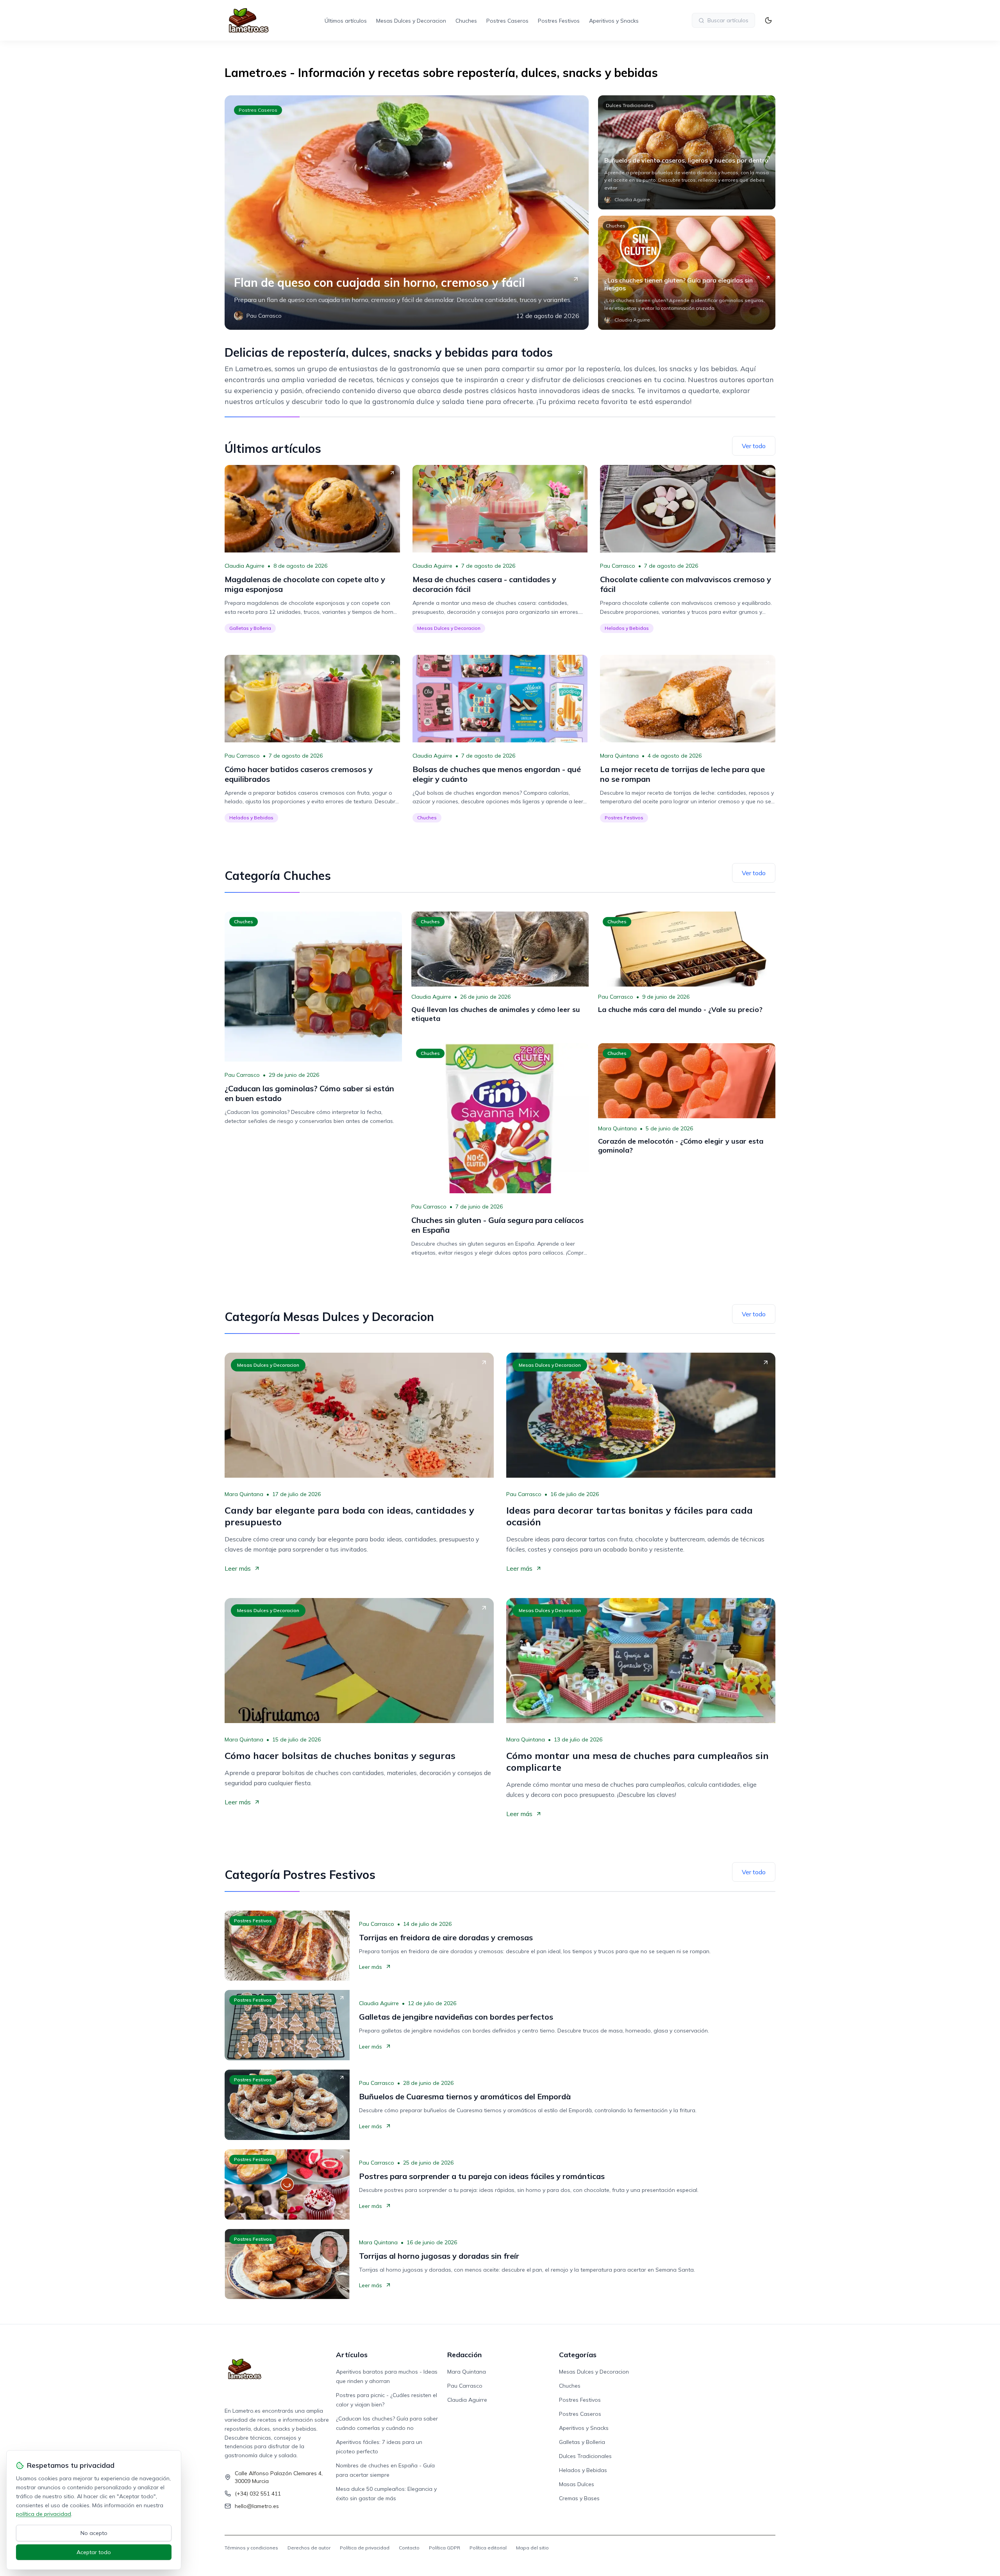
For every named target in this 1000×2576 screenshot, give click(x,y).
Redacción (464, 2355)
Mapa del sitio (532, 2548)
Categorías (578, 2355)
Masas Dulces (577, 2484)
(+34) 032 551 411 (258, 2494)
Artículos (352, 2355)
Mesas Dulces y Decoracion (411, 21)
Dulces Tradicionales (630, 105)
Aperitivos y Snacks (614, 21)
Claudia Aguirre (245, 566)
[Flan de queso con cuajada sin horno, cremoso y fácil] (407, 213)
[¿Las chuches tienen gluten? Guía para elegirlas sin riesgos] (687, 273)
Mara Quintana (619, 756)
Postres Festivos (559, 21)
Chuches (466, 21)
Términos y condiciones (251, 2548)
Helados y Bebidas (627, 628)
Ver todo (754, 446)
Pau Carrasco (618, 566)
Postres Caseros (507, 21)
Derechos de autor (309, 2548)
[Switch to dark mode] (768, 20)
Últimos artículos (346, 21)
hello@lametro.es (257, 2506)
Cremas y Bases (579, 2498)
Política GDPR (445, 2548)
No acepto (94, 2533)
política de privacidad (44, 2514)
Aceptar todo (94, 2552)
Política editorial (488, 2548)
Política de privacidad (365, 2548)
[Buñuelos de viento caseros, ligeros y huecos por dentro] (687, 152)
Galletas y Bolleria (250, 628)
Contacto (409, 2548)
